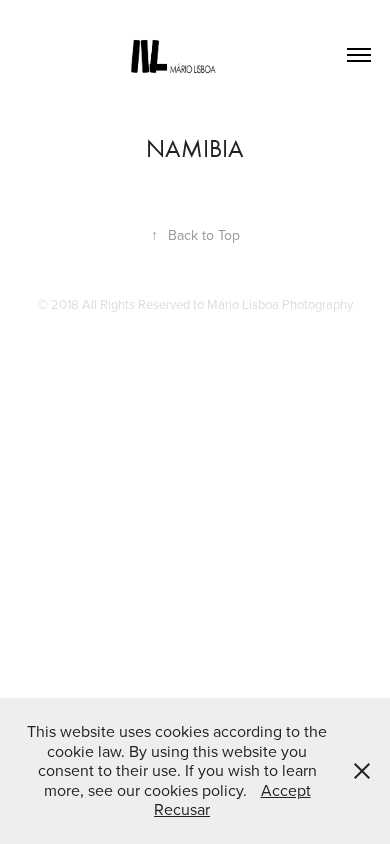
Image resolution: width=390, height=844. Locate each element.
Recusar (182, 809)
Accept (286, 790)
